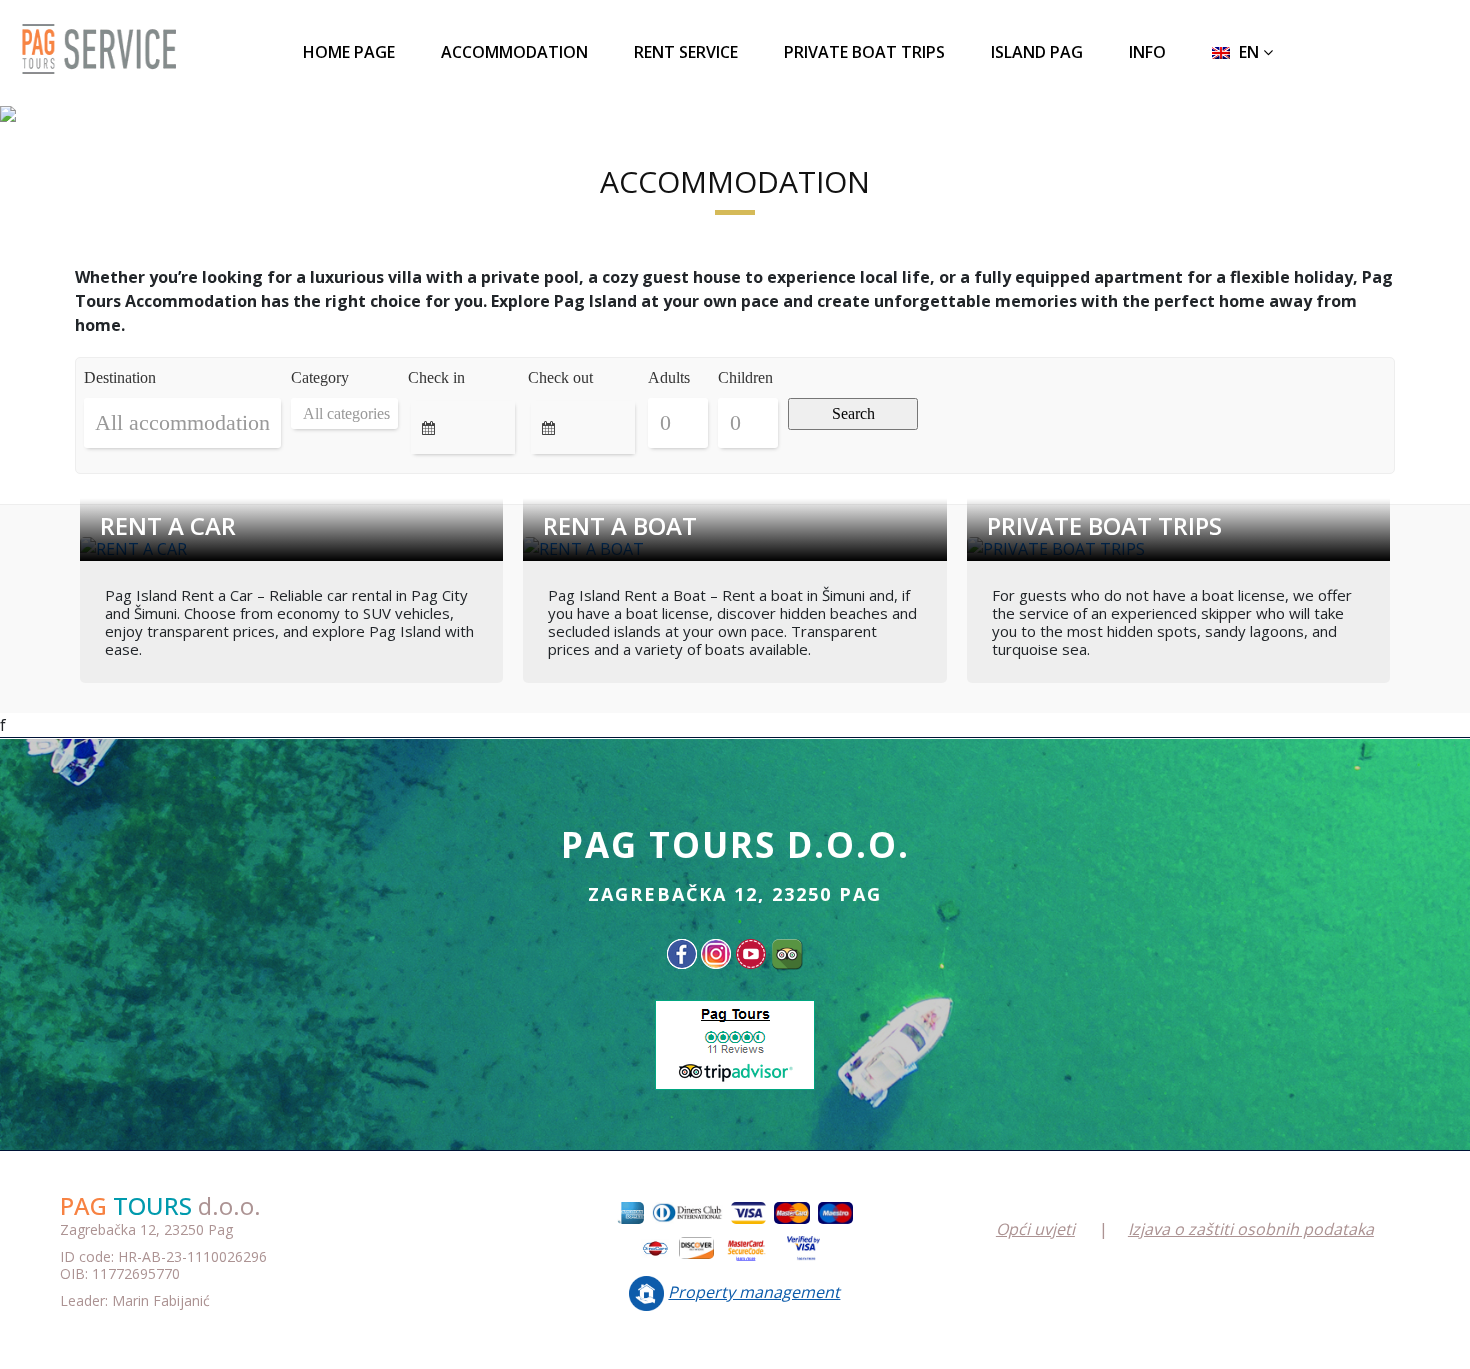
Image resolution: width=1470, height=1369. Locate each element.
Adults (669, 377)
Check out (560, 377)
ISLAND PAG (1037, 52)
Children (745, 377)
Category (320, 377)
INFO (1147, 52)
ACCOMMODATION (514, 52)
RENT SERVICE (686, 52)
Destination (120, 377)
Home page (349, 52)
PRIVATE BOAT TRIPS (864, 52)
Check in (436, 377)
